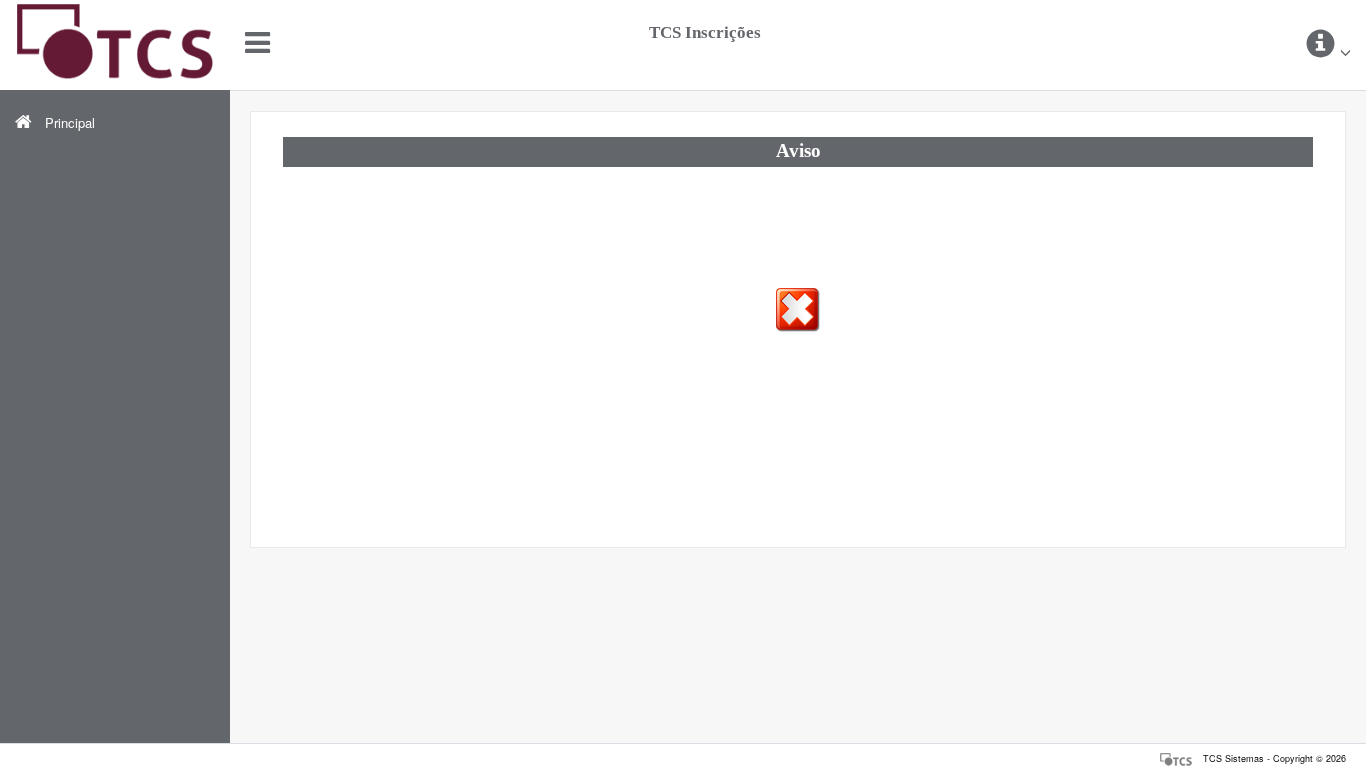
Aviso (798, 150)
